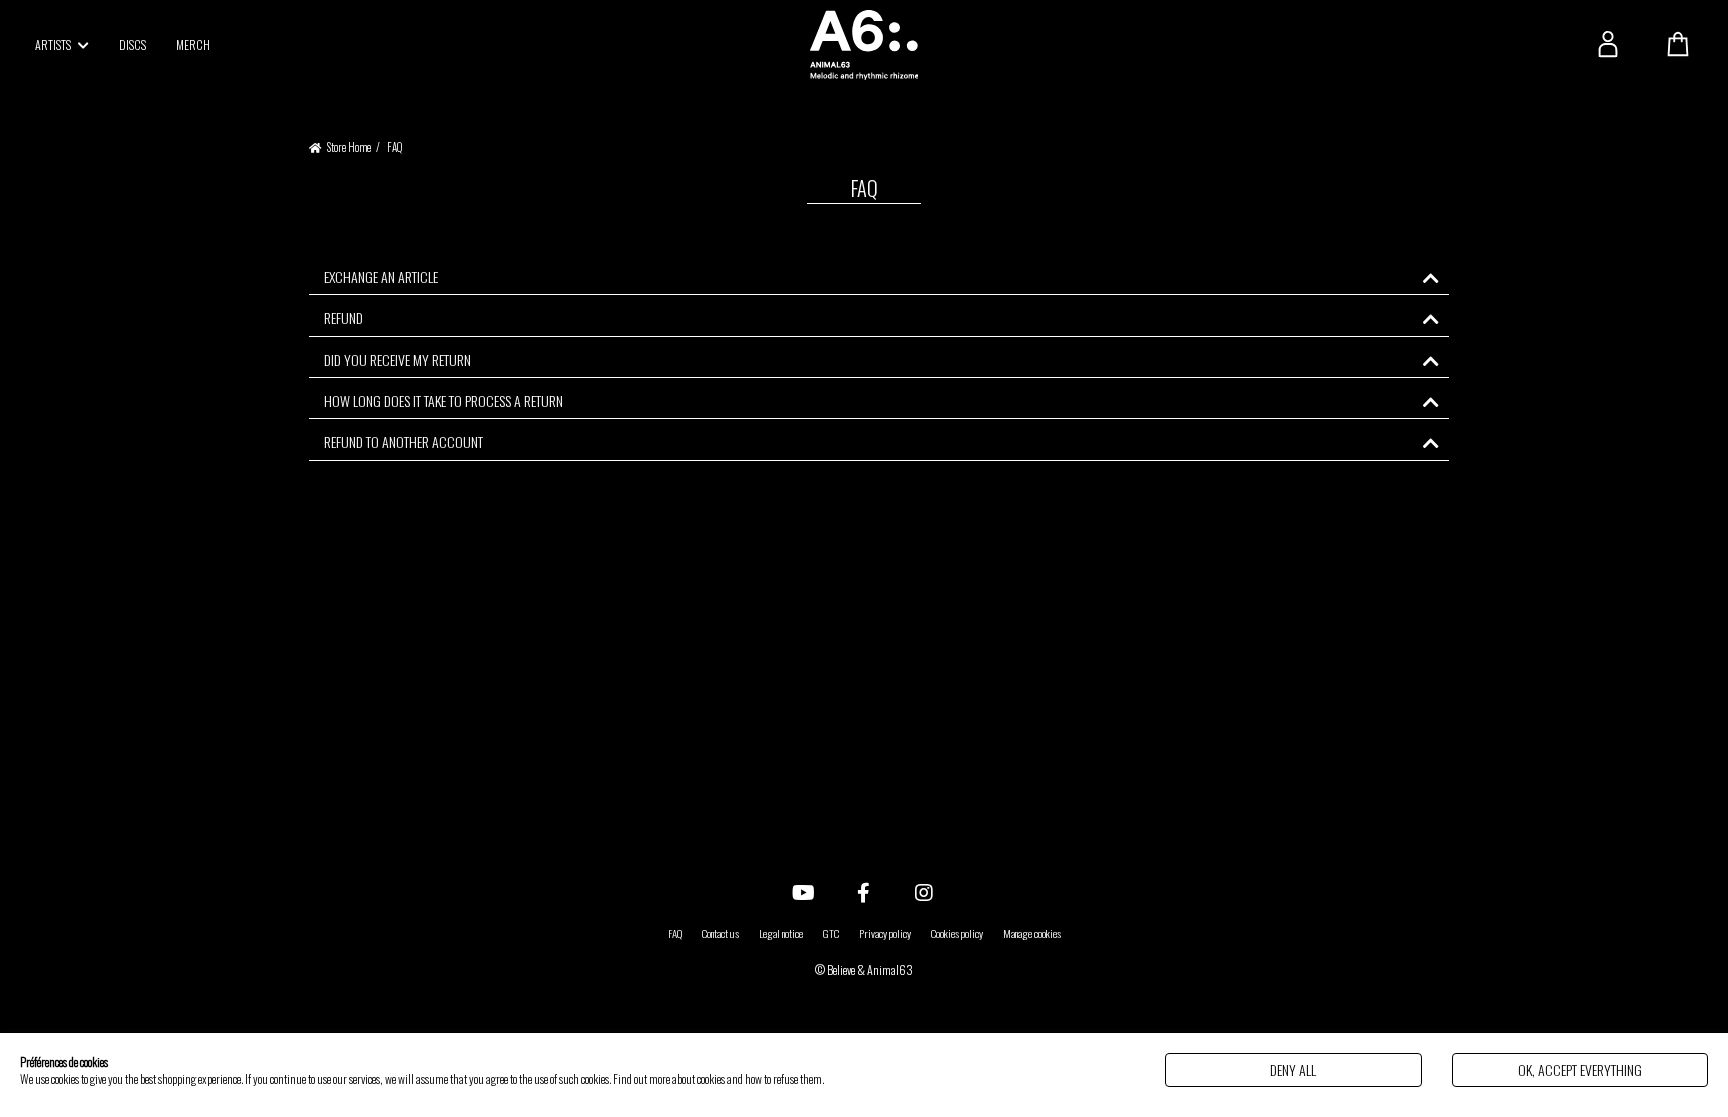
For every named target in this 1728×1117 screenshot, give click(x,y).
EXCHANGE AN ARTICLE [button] (381, 276)
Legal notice (781, 933)
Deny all (1293, 1069)
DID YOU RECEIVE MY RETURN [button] (397, 359)
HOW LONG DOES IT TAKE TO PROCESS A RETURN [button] (443, 400)
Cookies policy (957, 933)
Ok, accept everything (1580, 1069)
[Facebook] (864, 891)
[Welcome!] (864, 45)
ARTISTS (54, 44)
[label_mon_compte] (1608, 44)
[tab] (879, 277)
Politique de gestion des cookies (888, 1078)
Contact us (720, 933)
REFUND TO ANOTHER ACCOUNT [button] (403, 441)
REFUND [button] (343, 317)
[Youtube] (804, 891)
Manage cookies (1032, 933)
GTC (831, 933)
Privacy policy (885, 933)
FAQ (675, 933)
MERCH (193, 44)
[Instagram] (924, 891)
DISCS (132, 44)
